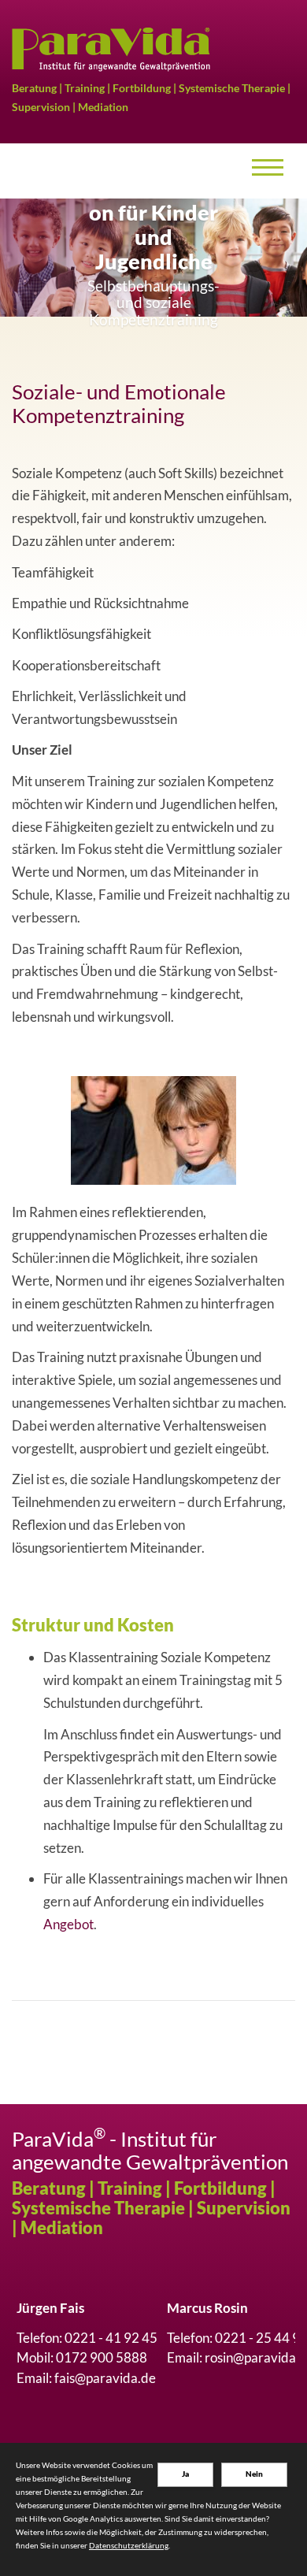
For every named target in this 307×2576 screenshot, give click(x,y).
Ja (185, 2474)
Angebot (68, 1924)
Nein (254, 2474)
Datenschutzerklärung (129, 2545)
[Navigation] (268, 171)
